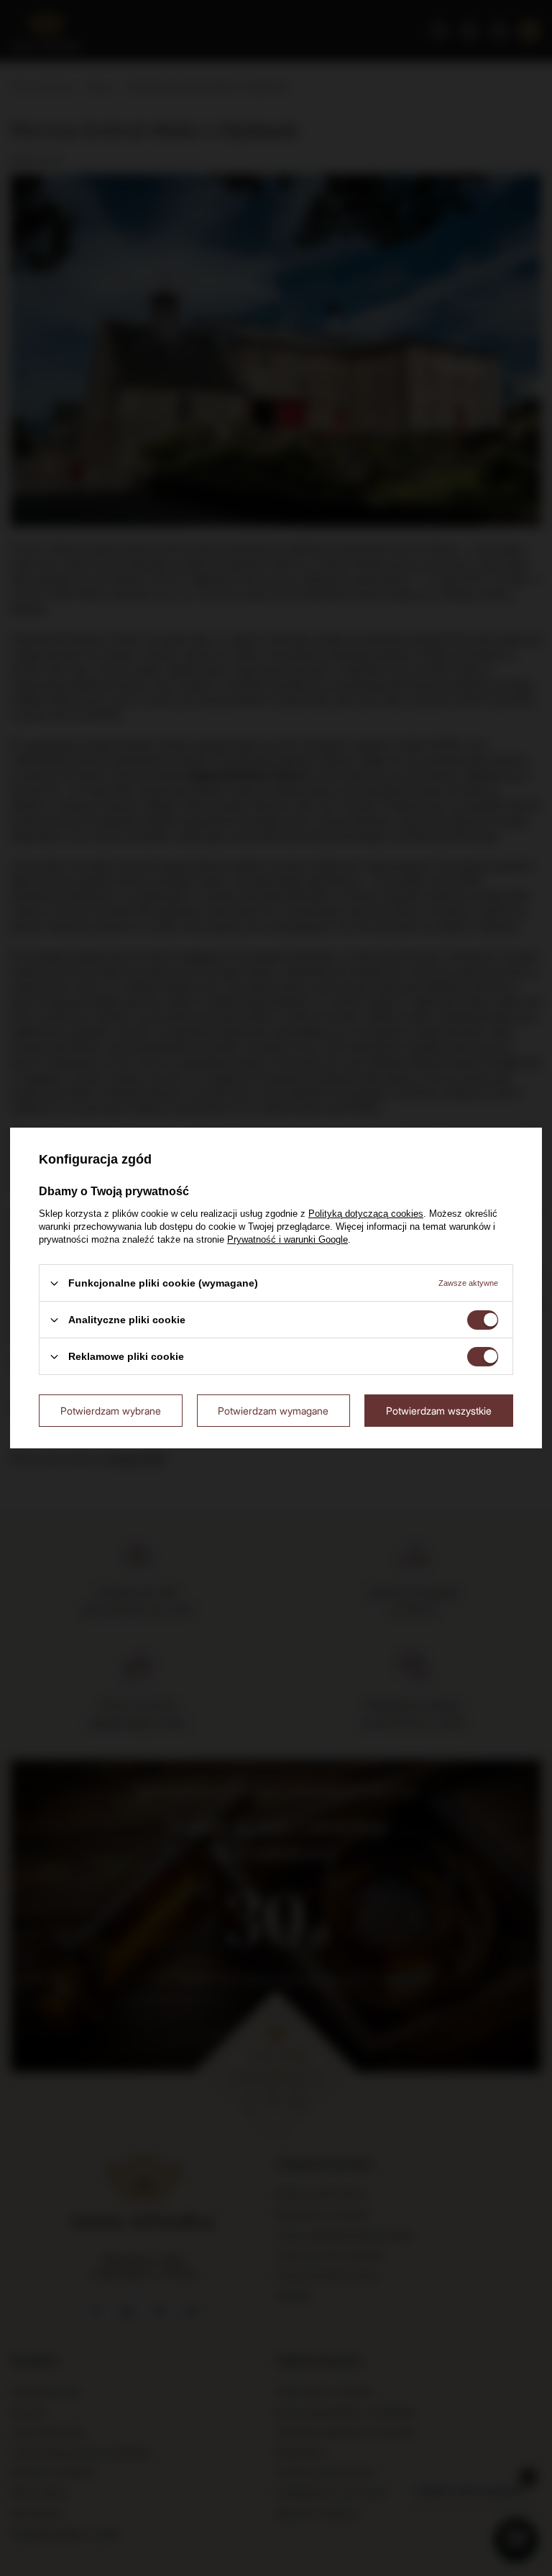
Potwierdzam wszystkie (439, 1410)
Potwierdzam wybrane (111, 1410)
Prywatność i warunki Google (287, 1239)
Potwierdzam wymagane (273, 1410)
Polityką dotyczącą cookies (366, 1214)
